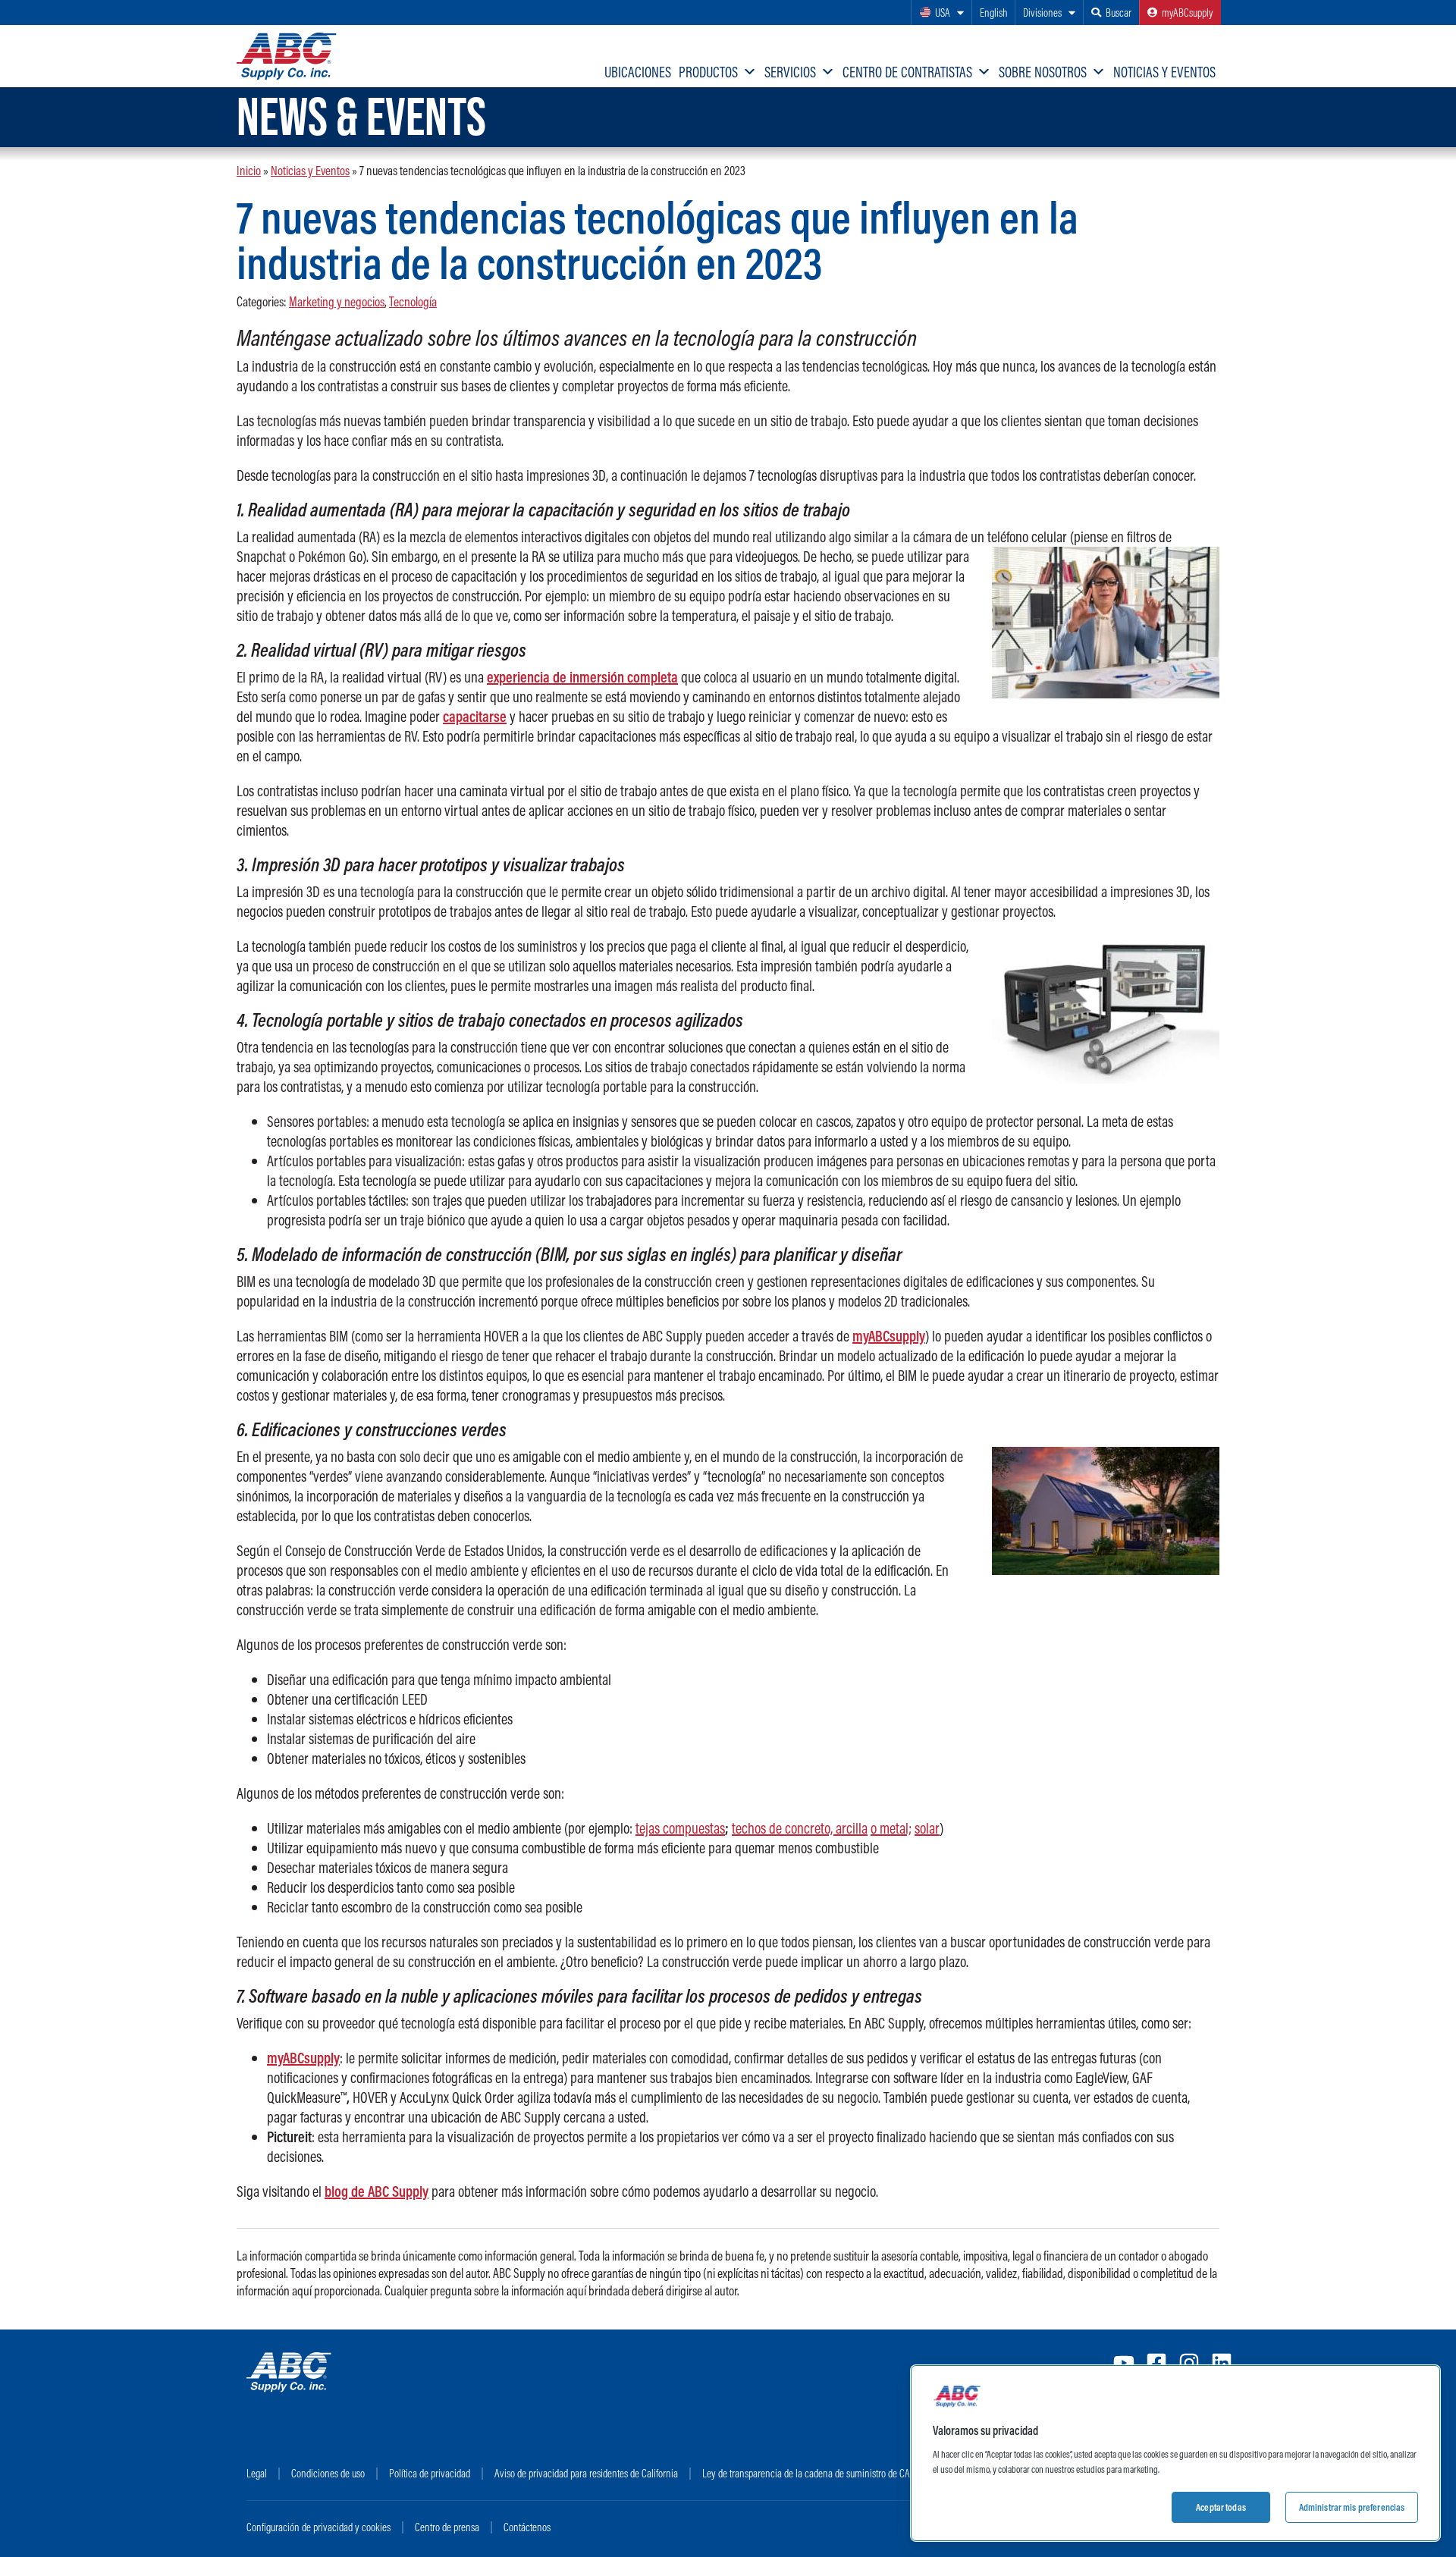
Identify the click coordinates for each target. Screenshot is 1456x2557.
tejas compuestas (680, 1828)
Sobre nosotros (1043, 72)
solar (927, 1828)
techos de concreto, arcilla (800, 1828)
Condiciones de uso (328, 2473)
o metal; (891, 1828)
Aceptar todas (1221, 2507)
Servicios (790, 72)
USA (943, 13)
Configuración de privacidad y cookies (318, 2527)
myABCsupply (1188, 13)
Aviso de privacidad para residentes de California (586, 2473)
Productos (708, 72)
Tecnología (413, 302)
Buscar (1119, 13)
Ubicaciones (638, 72)
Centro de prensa (447, 2527)
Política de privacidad (430, 2473)
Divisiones (1042, 13)
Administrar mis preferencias (1352, 2507)
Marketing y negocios (337, 302)
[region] (1175, 2453)
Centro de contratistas (907, 72)
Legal (257, 2473)
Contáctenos (527, 2527)
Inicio (249, 170)
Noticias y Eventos (1164, 72)
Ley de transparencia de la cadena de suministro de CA (806, 2473)
